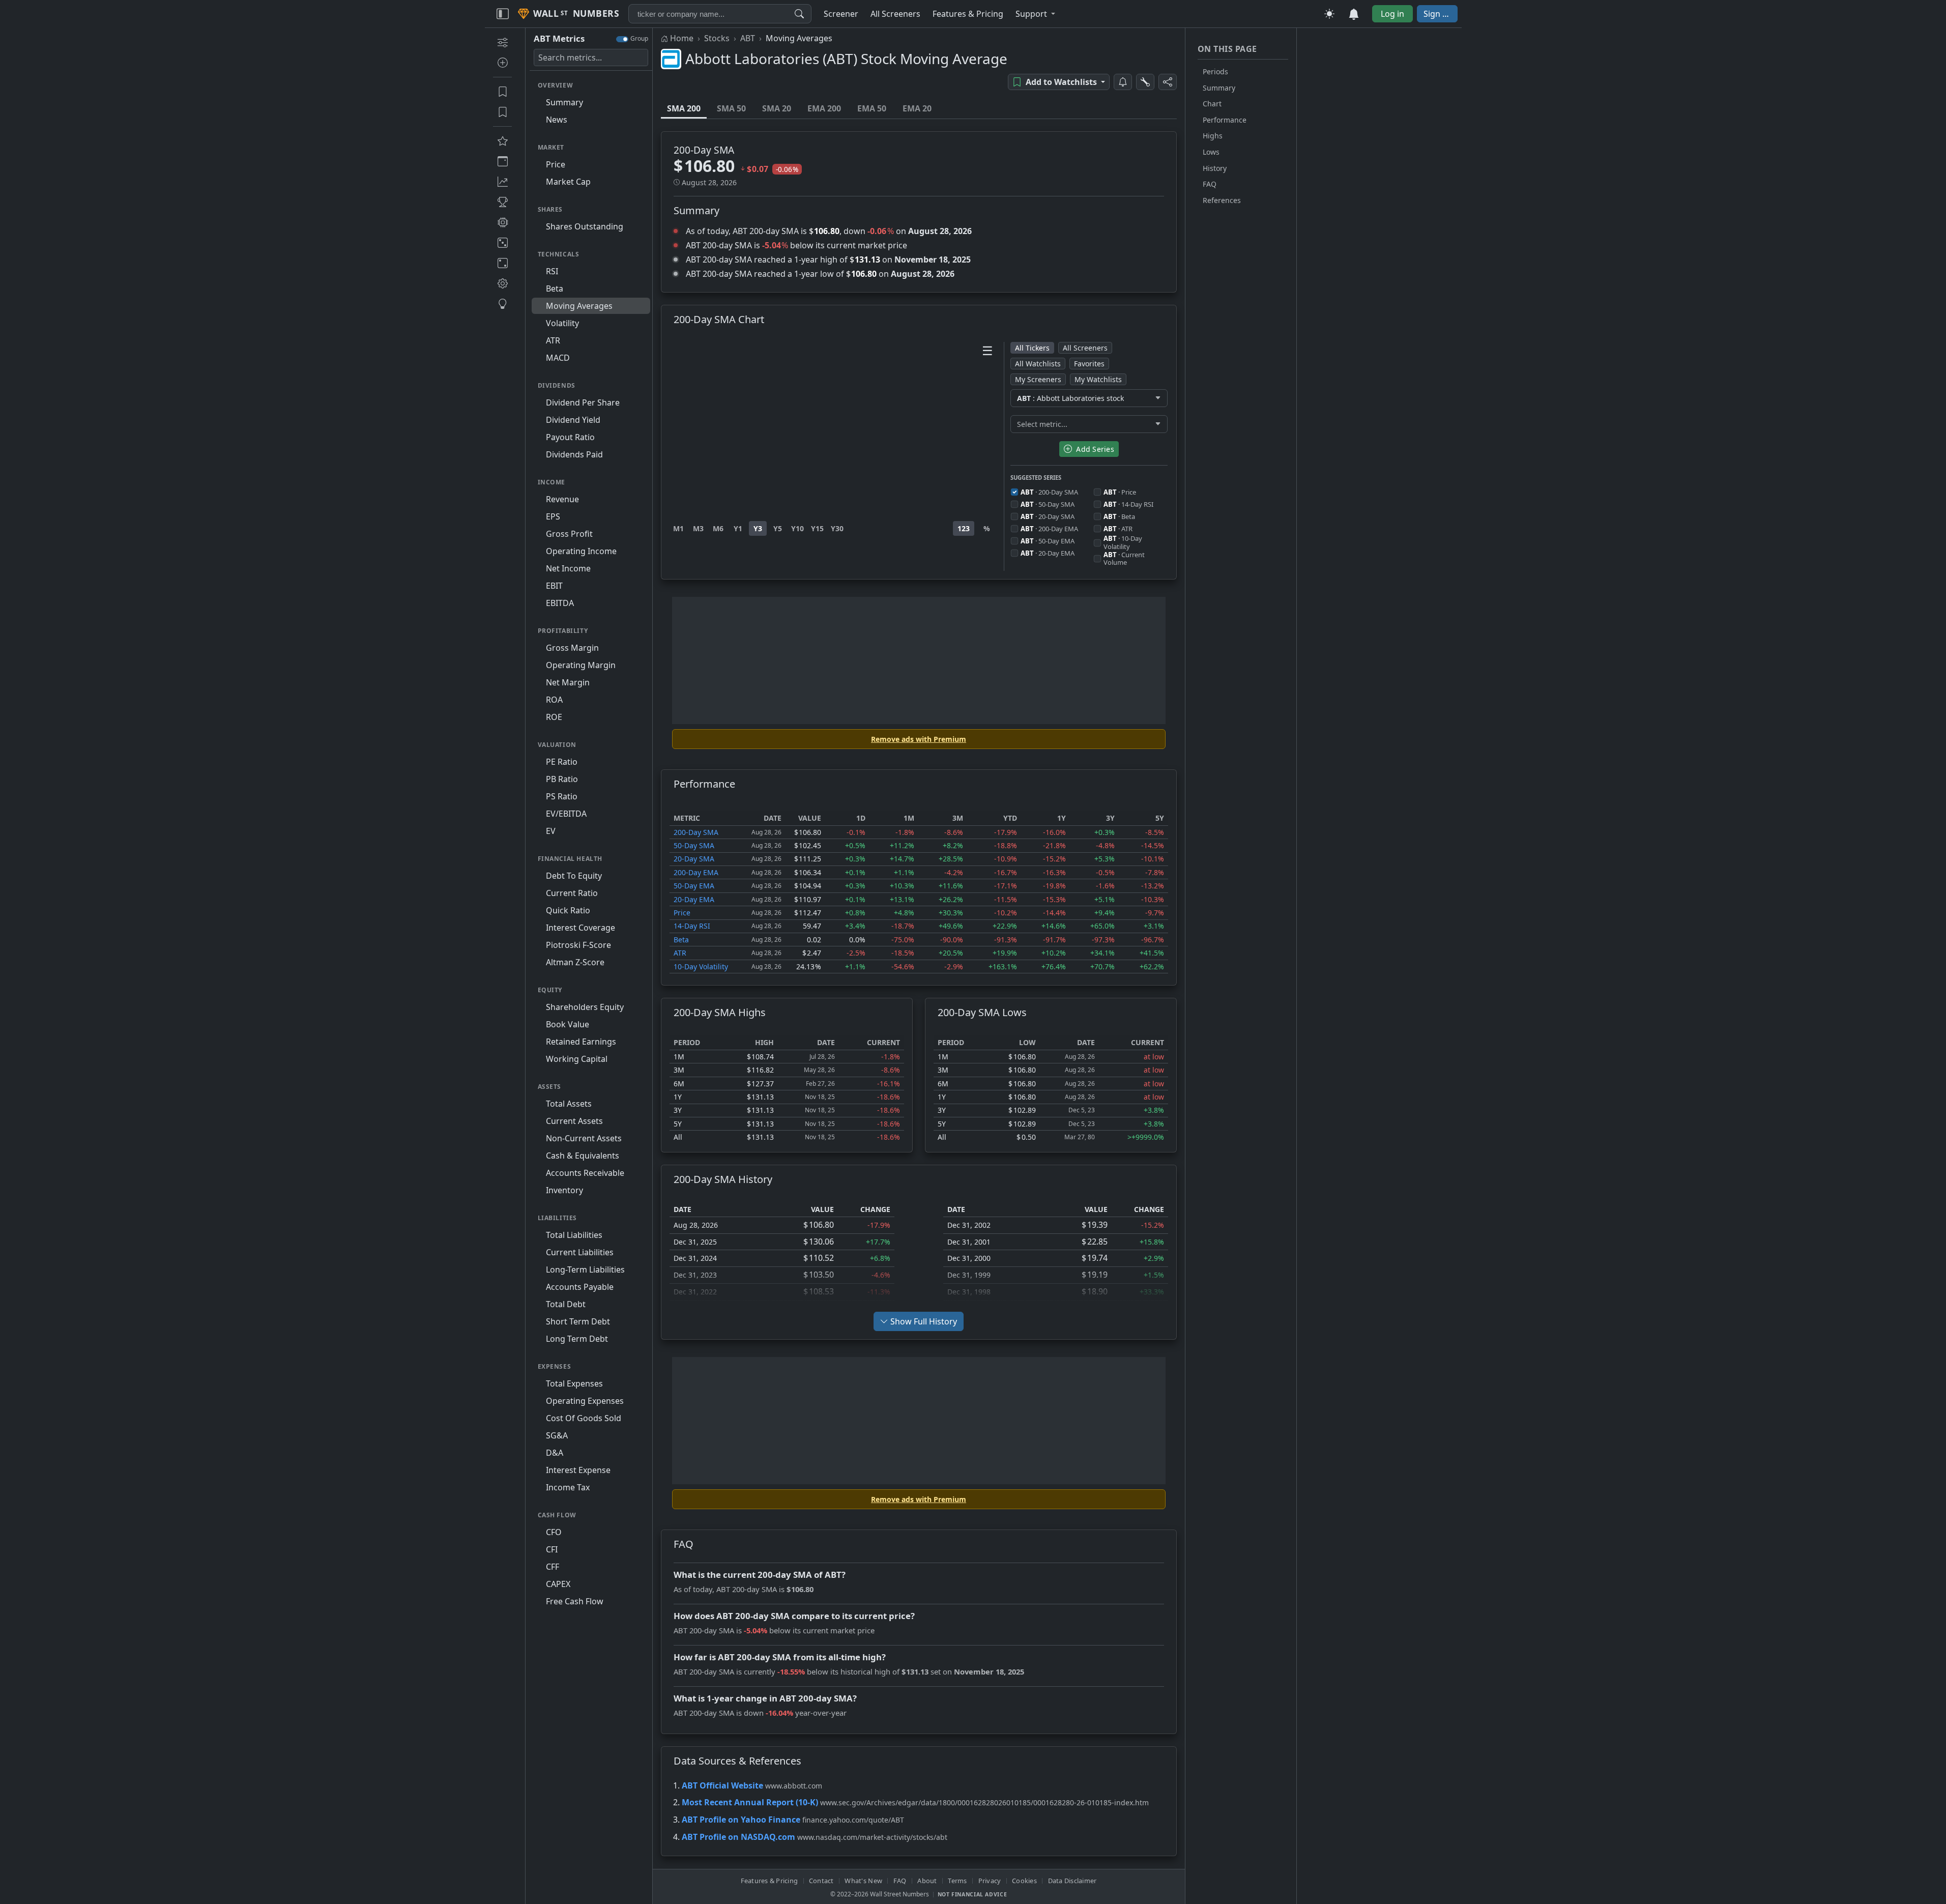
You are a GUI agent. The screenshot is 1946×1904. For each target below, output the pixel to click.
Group (639, 38)
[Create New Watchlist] (502, 63)
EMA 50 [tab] (872, 108)
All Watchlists (1038, 364)
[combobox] (720, 14)
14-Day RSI (692, 926)
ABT (748, 38)
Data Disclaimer (1072, 1881)
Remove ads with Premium (919, 739)
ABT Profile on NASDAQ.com (738, 1837)
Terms (957, 1881)
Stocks (717, 38)
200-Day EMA (696, 872)
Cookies (1024, 1881)
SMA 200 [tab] (684, 108)
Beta (681, 940)
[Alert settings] (1145, 82)
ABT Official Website (722, 1785)
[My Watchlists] (502, 112)
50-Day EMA (694, 886)
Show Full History (924, 1321)
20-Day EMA (694, 899)
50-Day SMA (694, 845)
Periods (1215, 71)
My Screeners (1038, 379)
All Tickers (1032, 348)
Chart (1212, 104)
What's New (863, 1881)
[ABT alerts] (1123, 82)
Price (682, 913)
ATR (680, 953)
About (927, 1881)
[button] (1035, 14)
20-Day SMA (694, 859)
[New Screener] (502, 42)
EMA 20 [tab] (917, 108)
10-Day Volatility (701, 967)
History (1215, 168)
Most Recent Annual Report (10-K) (750, 1802)
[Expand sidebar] (503, 14)
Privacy (990, 1881)
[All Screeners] (502, 141)
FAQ (1210, 184)
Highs (1213, 136)
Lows (1211, 152)
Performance (1225, 120)
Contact (821, 1881)
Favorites (1089, 364)
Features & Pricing (769, 1881)
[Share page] (1168, 82)
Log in (1392, 14)
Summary (1219, 88)
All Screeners (1085, 348)
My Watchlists (1098, 379)
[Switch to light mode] (1329, 14)
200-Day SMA (696, 832)
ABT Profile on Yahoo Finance (741, 1820)
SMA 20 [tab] (777, 108)
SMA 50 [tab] (731, 108)
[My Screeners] (502, 92)
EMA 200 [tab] (824, 108)
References (1222, 200)
